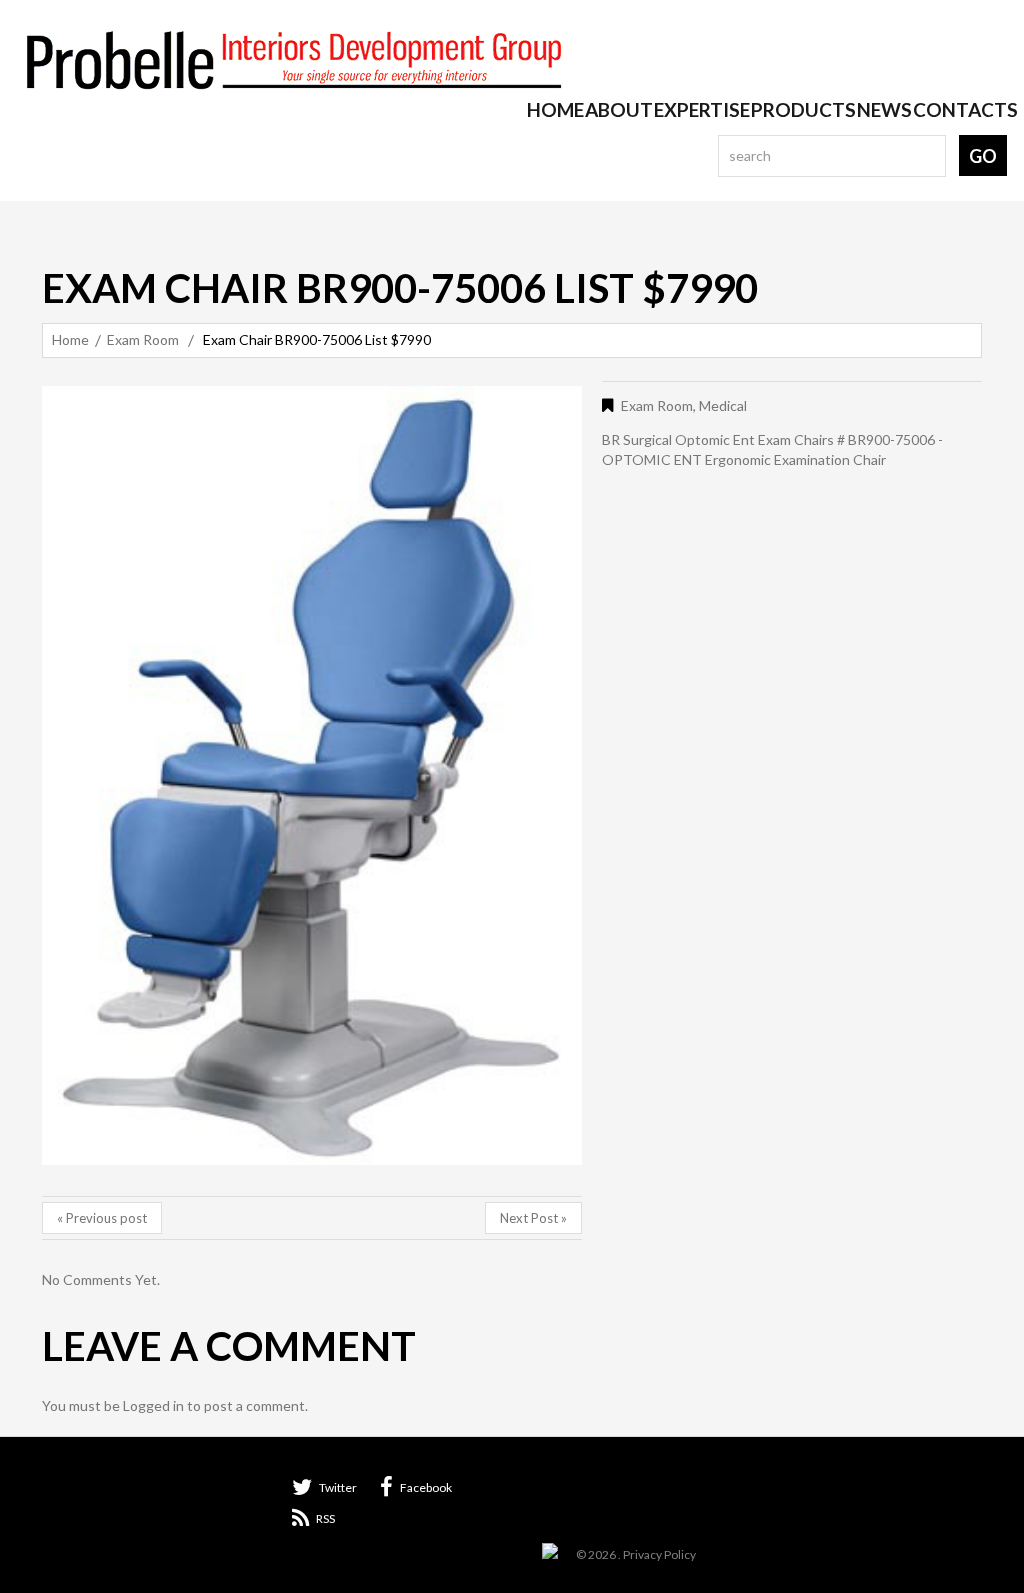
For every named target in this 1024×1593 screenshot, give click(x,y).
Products (803, 110)
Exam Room (143, 339)
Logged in (153, 1405)
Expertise (702, 110)
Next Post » (533, 1218)
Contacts (965, 110)
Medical (723, 405)
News (884, 110)
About (619, 110)
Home (555, 110)
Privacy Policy (659, 1554)
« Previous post (102, 1218)
